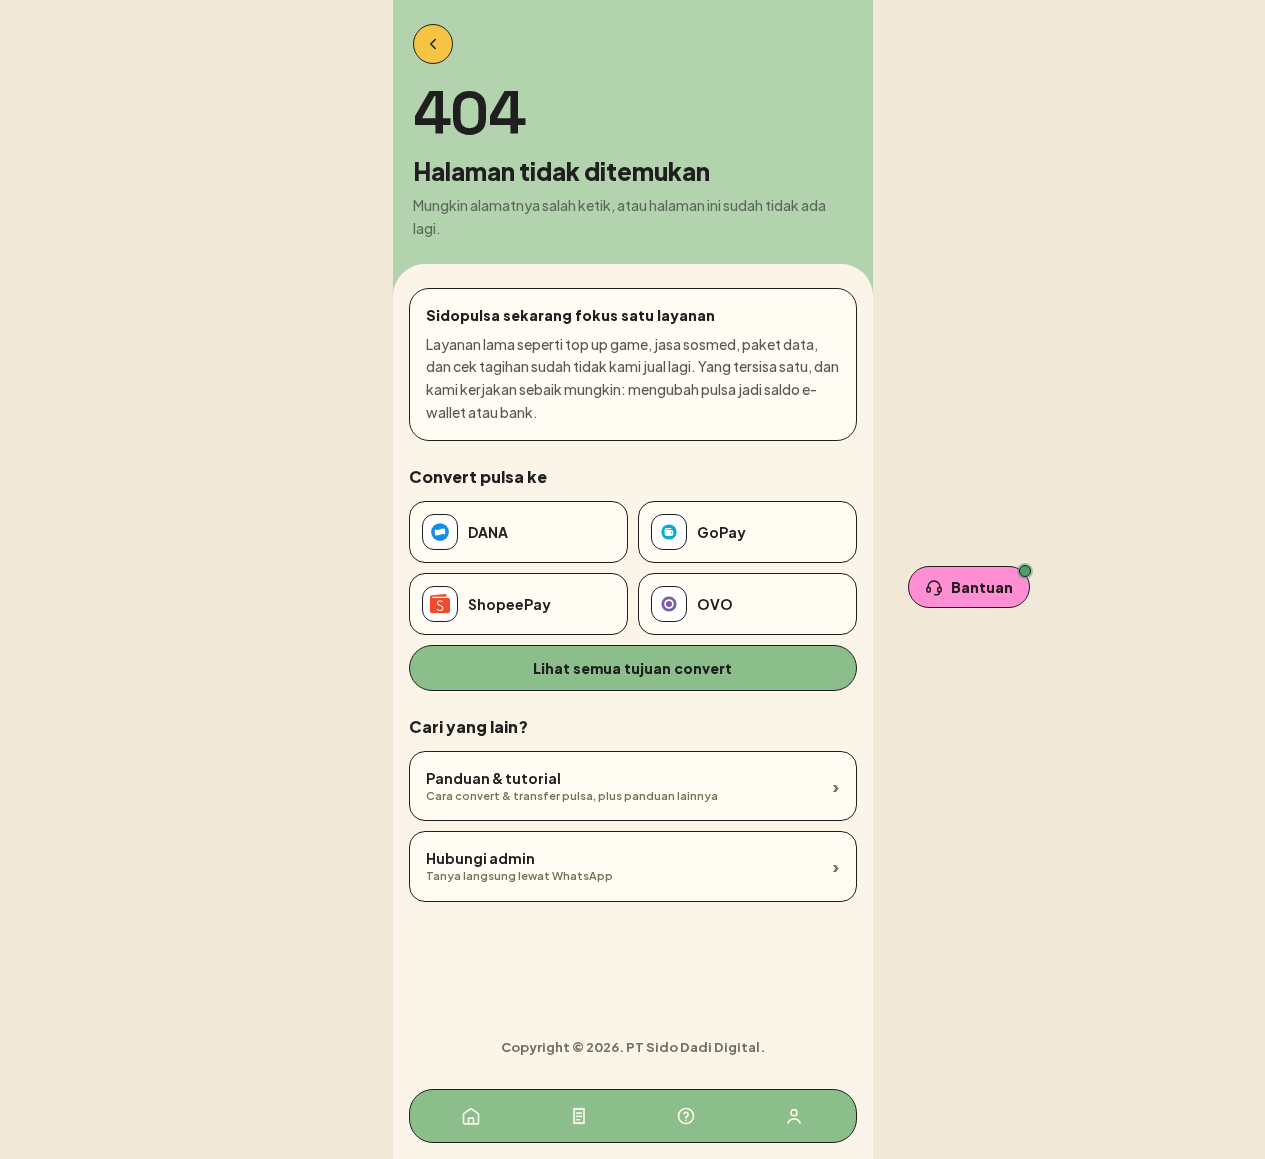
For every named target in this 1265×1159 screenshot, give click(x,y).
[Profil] (794, 1116)
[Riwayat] (579, 1116)
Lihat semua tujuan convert (632, 668)
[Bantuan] (686, 1116)
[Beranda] (471, 1116)
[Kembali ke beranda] (433, 44)
